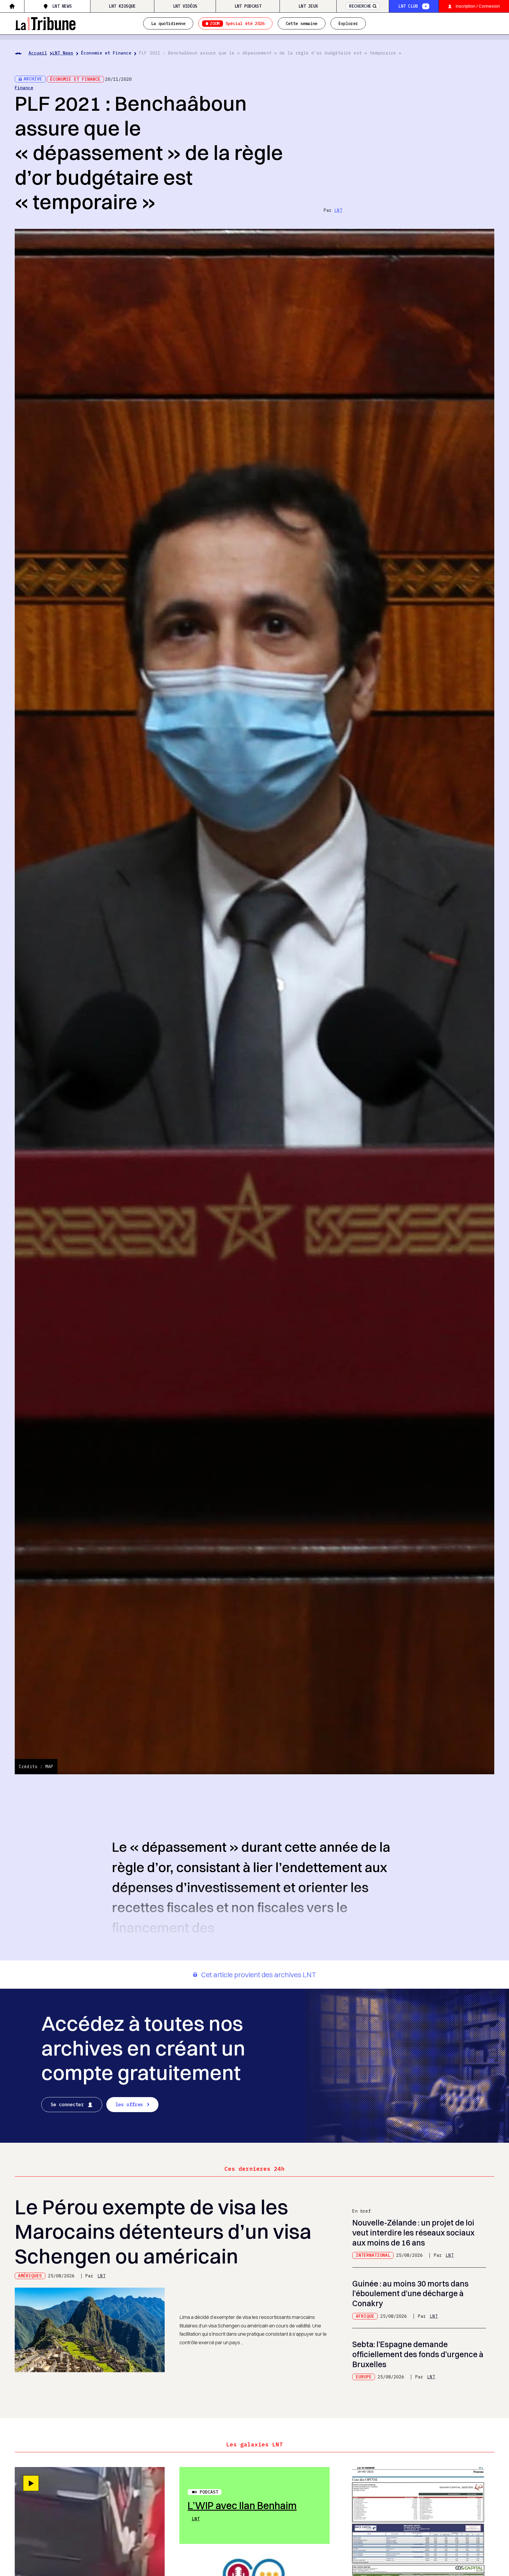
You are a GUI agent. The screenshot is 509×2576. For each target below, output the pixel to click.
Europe (364, 2377)
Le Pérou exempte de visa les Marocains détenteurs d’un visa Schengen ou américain (163, 2231)
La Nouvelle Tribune (45, 23)
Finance (24, 88)
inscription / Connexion (478, 6)
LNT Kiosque (122, 6)
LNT (338, 210)
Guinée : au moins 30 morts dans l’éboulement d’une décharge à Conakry (410, 2294)
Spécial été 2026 (237, 23)
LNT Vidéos (185, 6)
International (373, 2255)
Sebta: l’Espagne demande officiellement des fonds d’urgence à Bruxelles (418, 2354)
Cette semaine (302, 23)
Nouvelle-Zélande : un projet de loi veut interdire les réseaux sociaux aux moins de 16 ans (413, 2233)
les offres (129, 2104)
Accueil (38, 53)
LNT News (62, 6)
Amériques (30, 2276)
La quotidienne (168, 23)
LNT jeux (308, 6)
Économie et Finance (106, 53)
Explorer (348, 23)
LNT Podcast (248, 6)
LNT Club (408, 6)
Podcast (209, 2492)
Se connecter (67, 2104)
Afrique (365, 2316)
